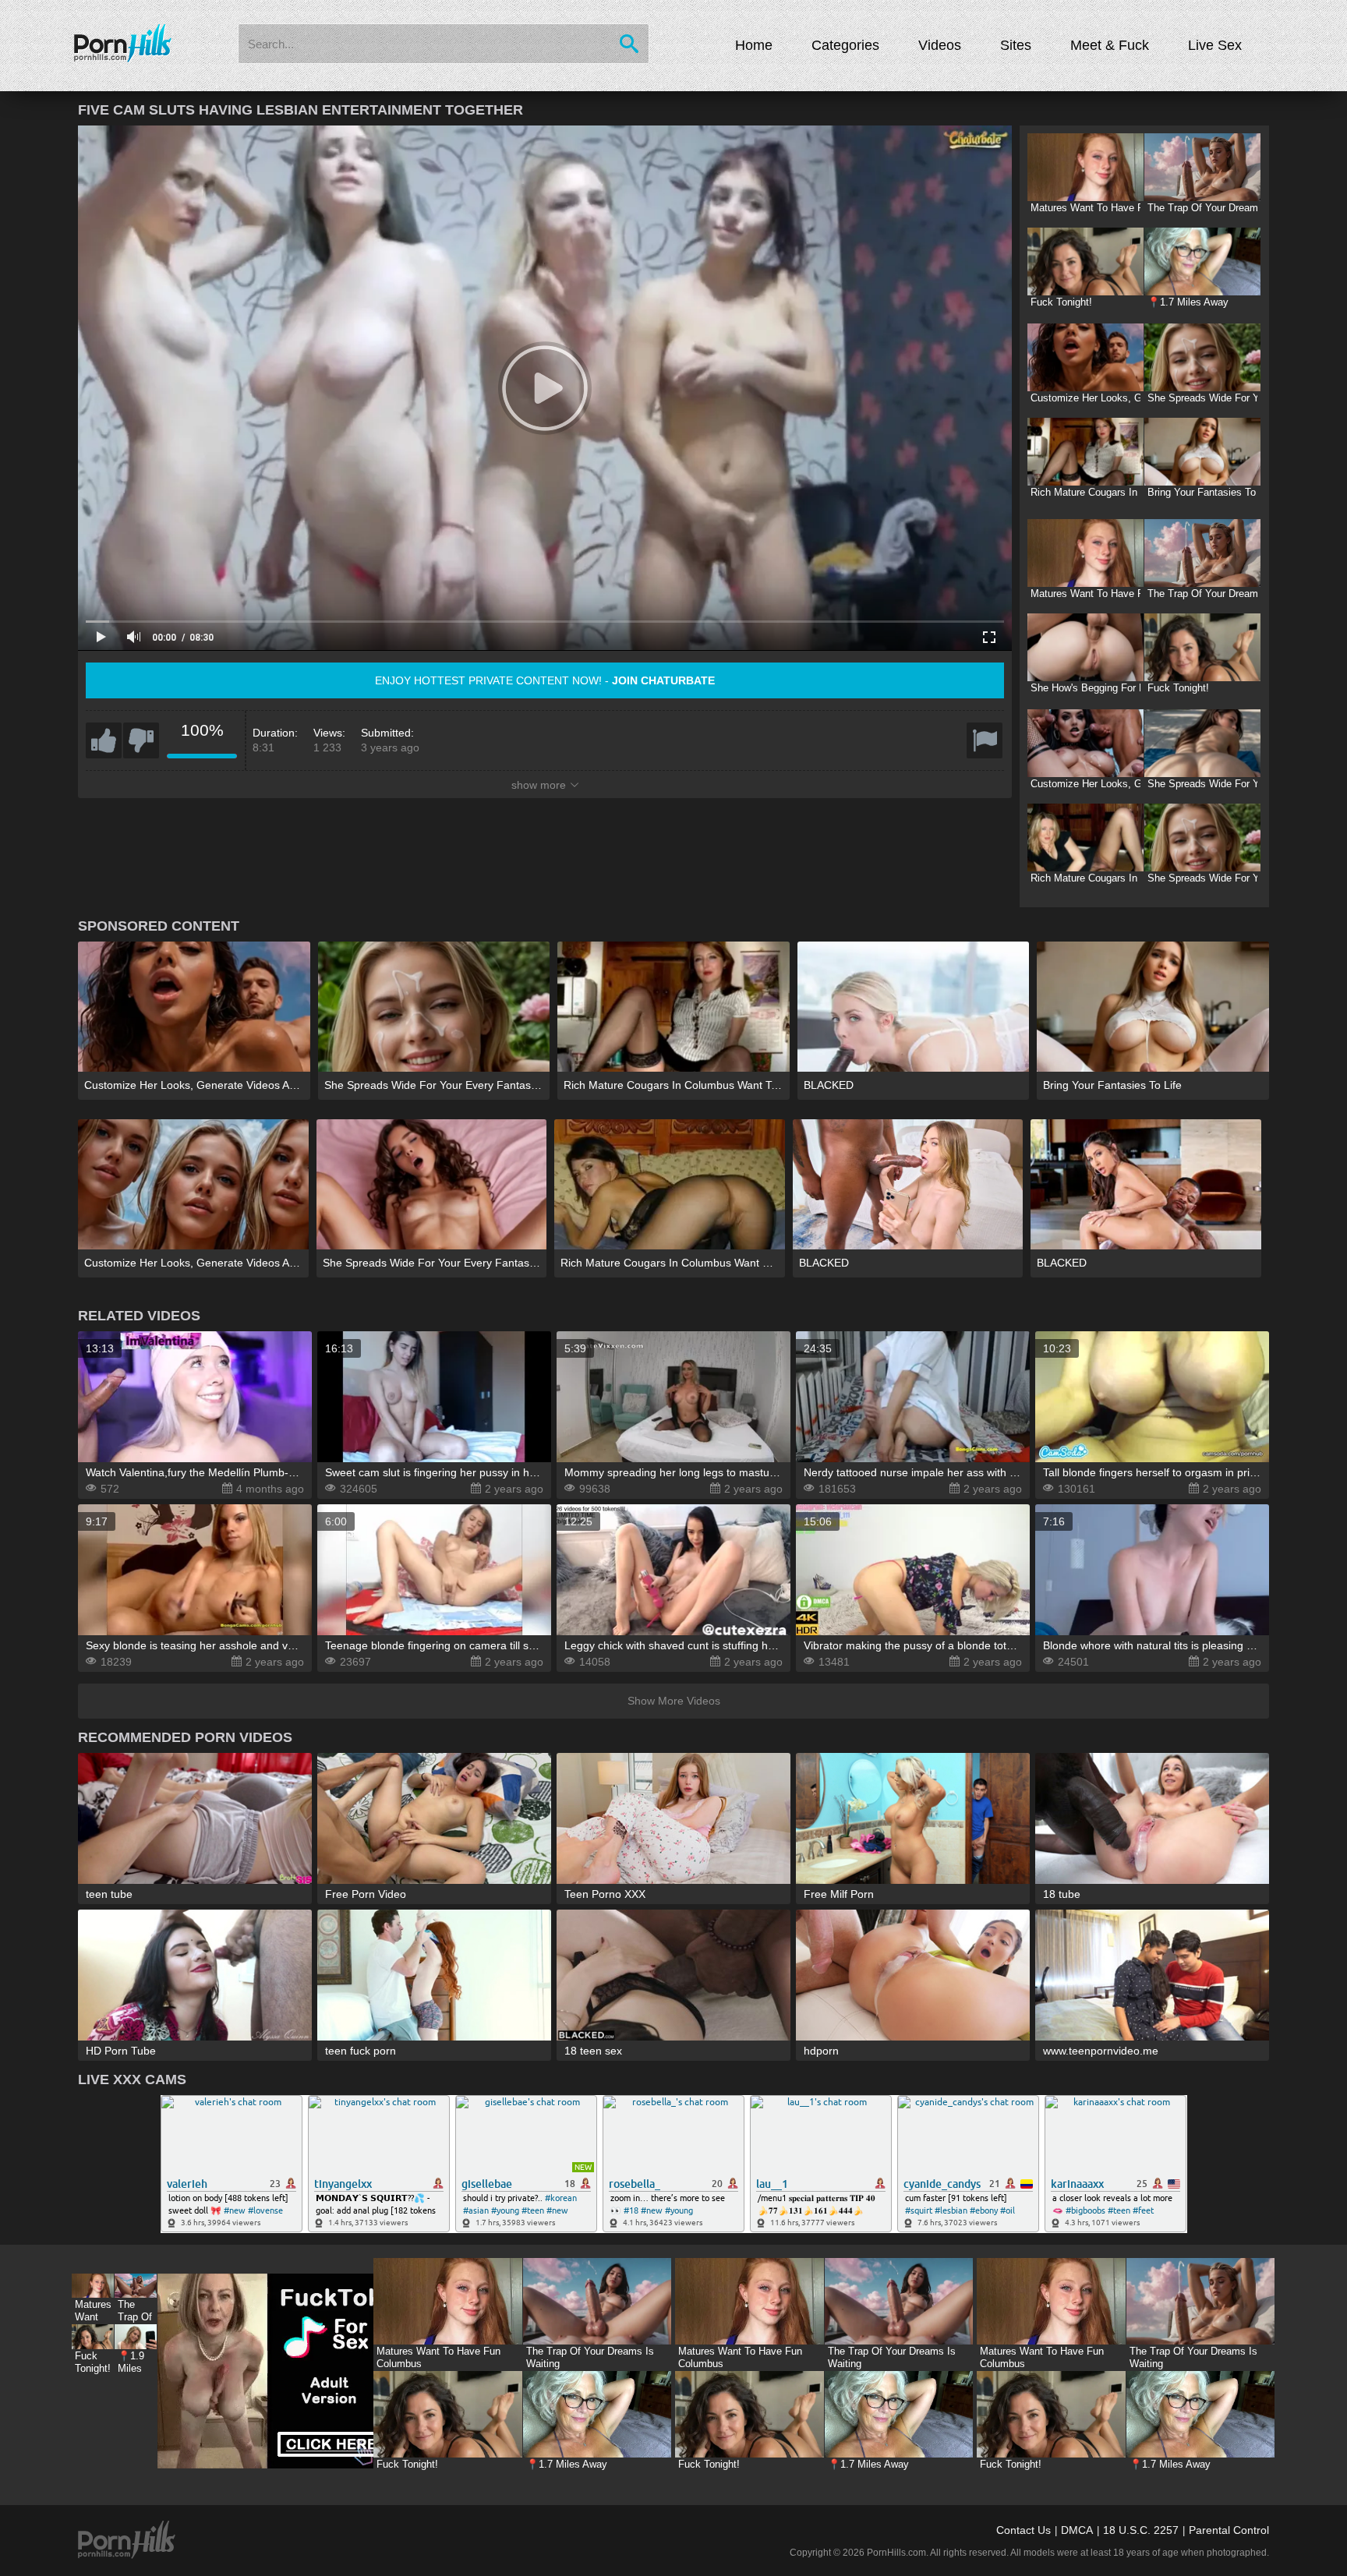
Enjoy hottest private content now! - (545, 680)
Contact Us (1024, 2530)
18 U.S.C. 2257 (1141, 2530)
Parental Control (1229, 2530)
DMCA (1077, 2530)
